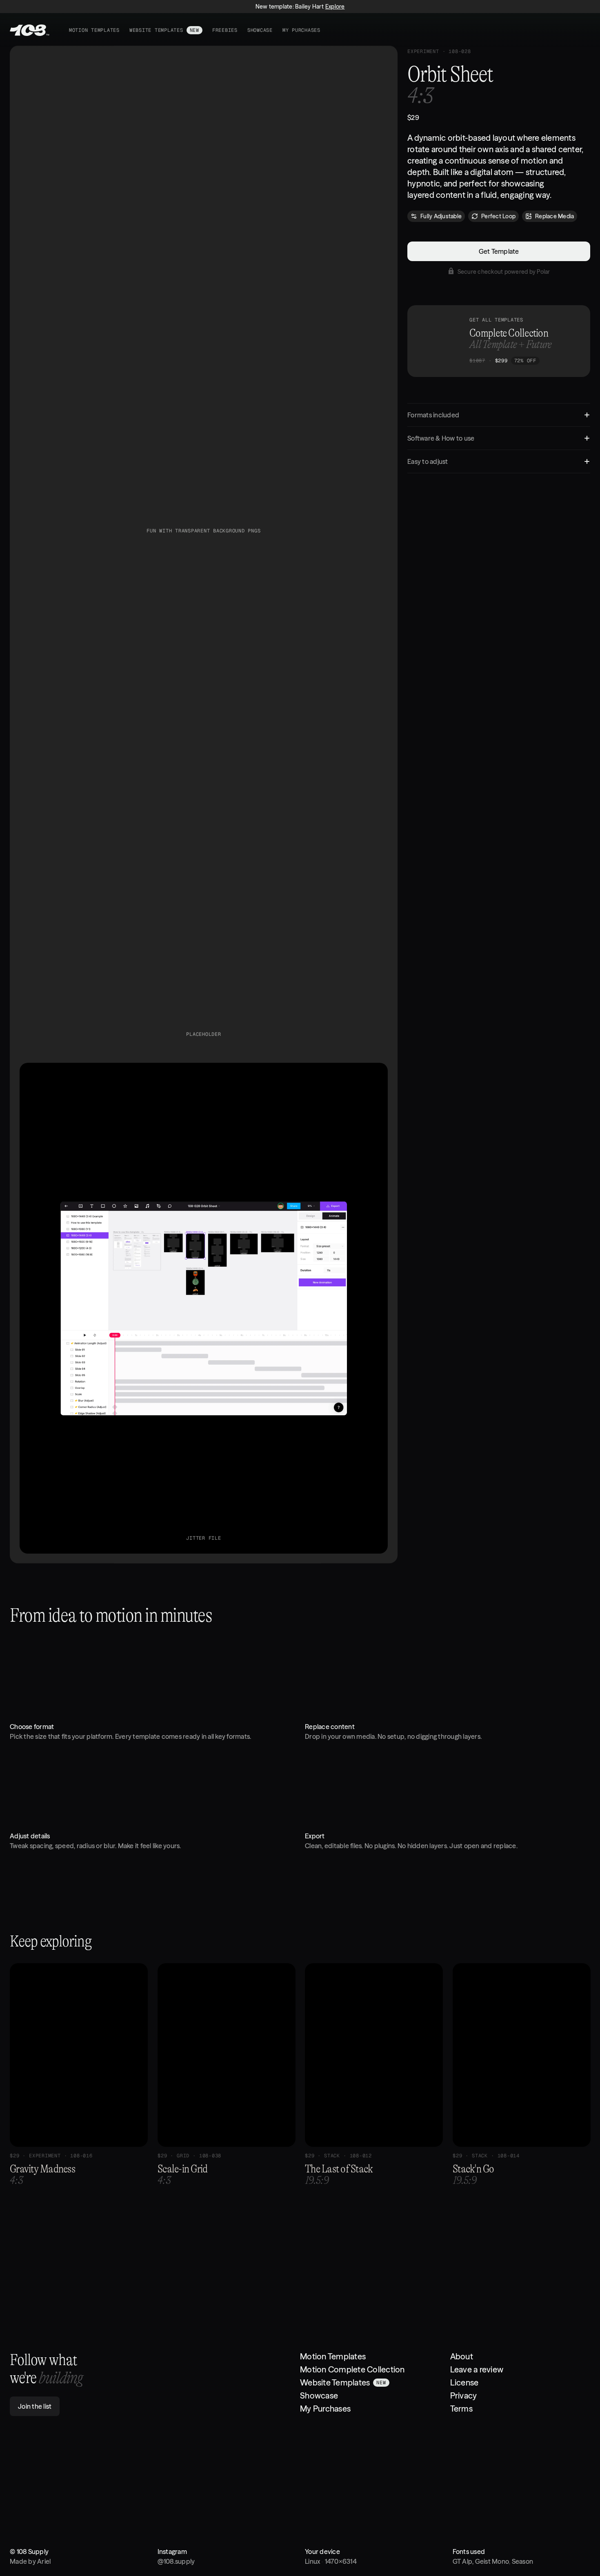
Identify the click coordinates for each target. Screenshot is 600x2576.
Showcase (319, 2395)
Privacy (464, 2395)
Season (523, 2561)
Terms (461, 2409)
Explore (335, 7)
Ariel (44, 2561)
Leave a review (477, 2369)
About (462, 2356)
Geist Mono (492, 2561)
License (464, 2382)
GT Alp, (464, 2561)
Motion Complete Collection (352, 2369)
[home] (30, 30)
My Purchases (325, 2409)
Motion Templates (333, 2356)
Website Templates (335, 2382)
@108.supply (176, 2561)
